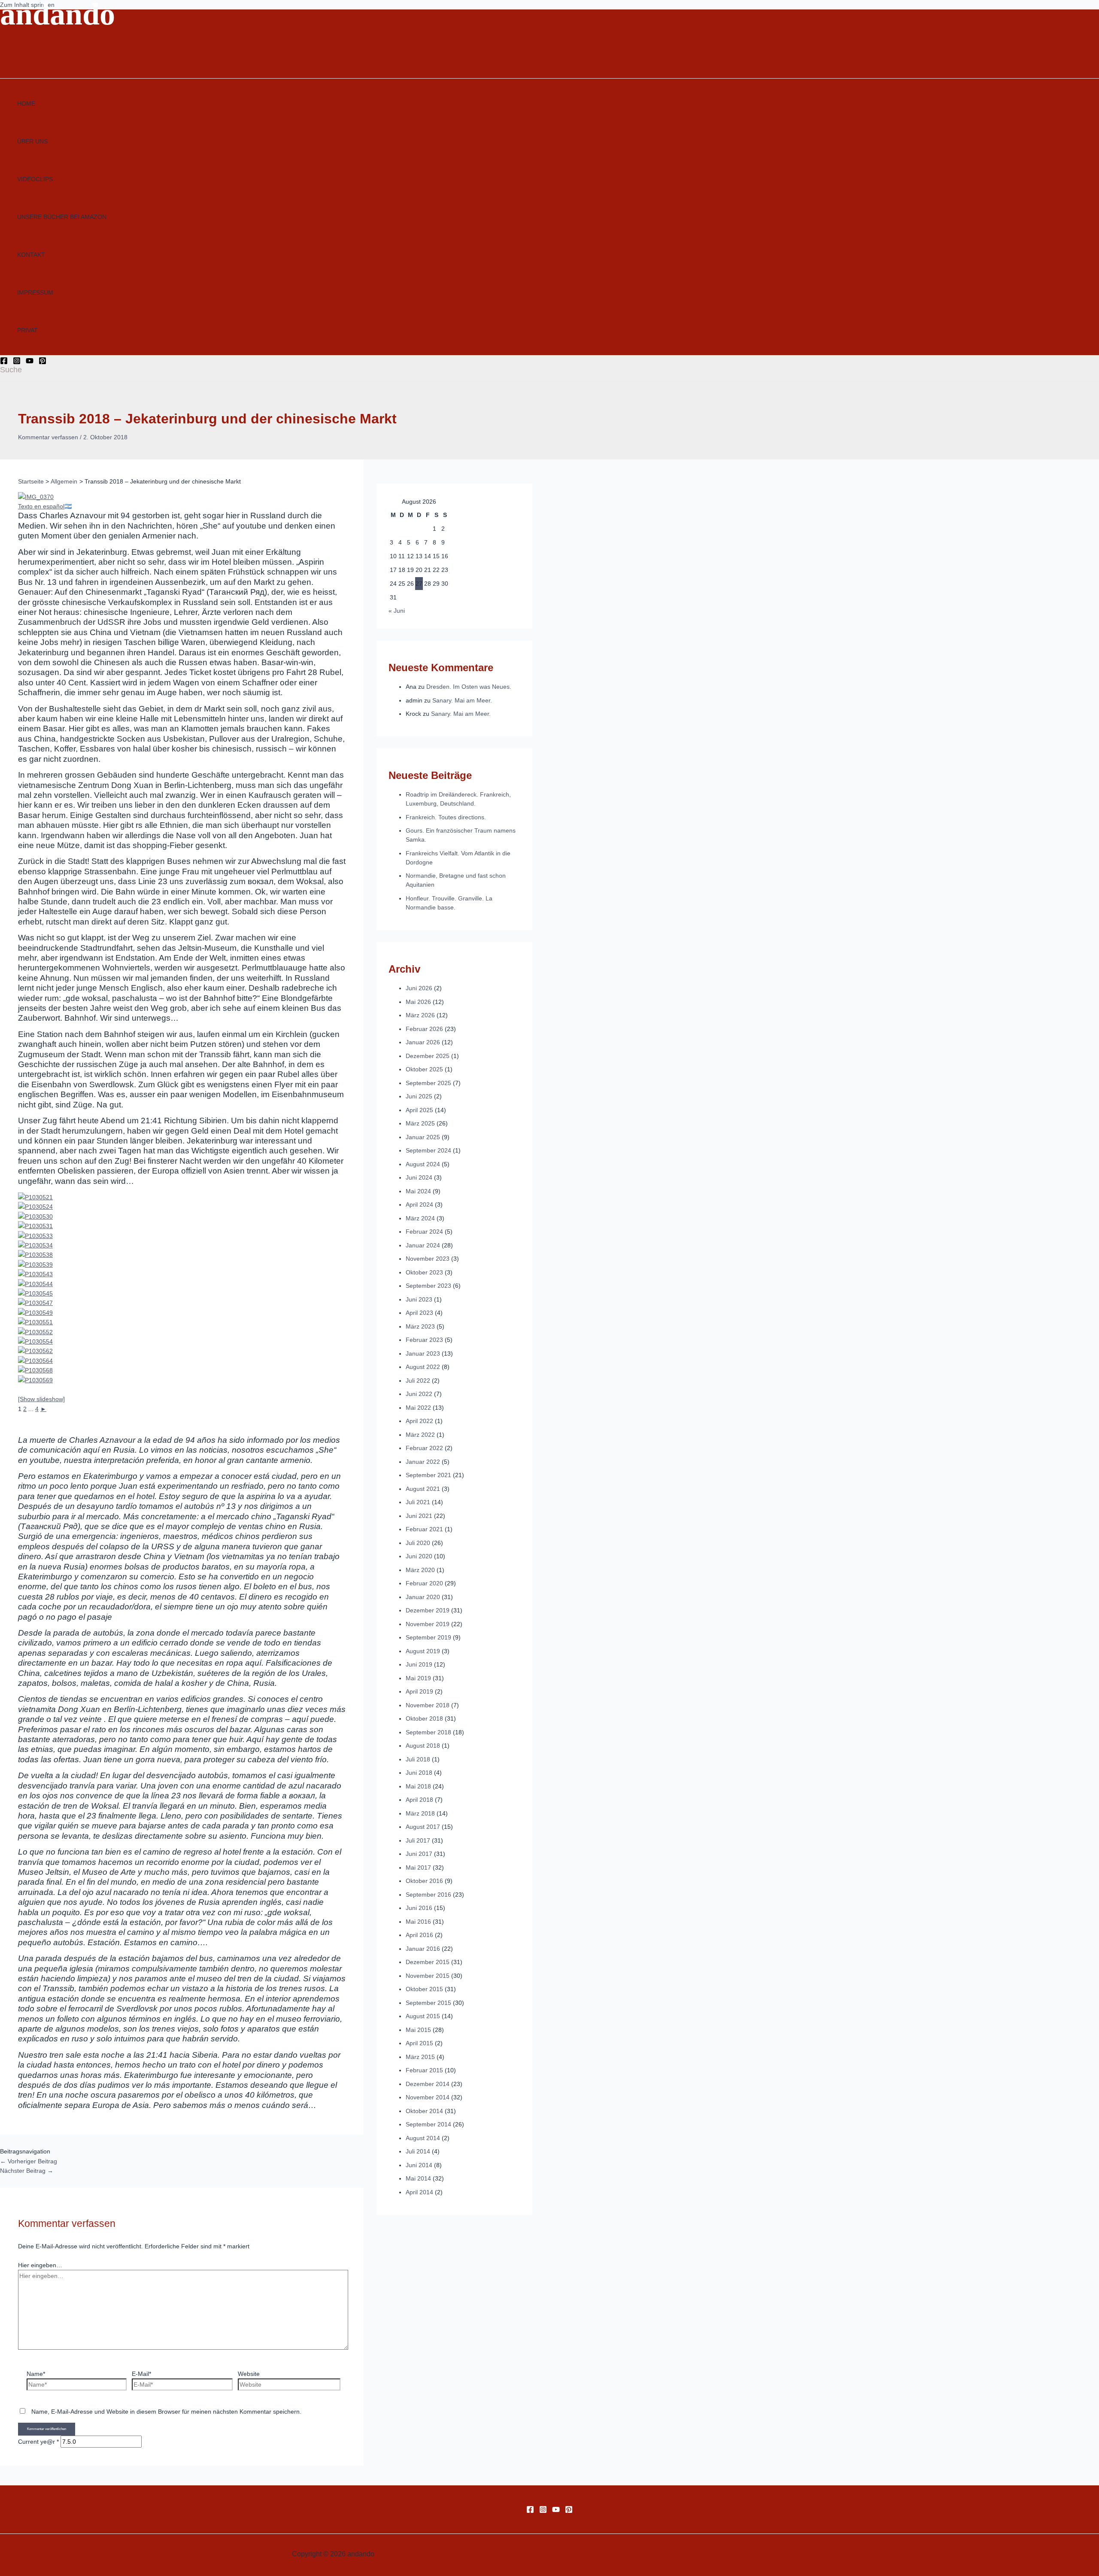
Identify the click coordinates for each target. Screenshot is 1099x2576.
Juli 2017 (418, 1840)
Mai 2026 (418, 1002)
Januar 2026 (423, 1042)
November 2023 (428, 1259)
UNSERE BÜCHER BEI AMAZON (62, 217)
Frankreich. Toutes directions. (446, 817)
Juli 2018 (418, 1759)
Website (249, 2374)
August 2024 (423, 1164)
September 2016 (428, 1895)
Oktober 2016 (424, 1881)
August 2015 (423, 2016)
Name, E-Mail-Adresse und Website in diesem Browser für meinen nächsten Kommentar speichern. (166, 2412)
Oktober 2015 (424, 1989)
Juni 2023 (419, 1299)
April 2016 (419, 1935)
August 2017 (423, 1827)
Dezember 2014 (428, 2084)
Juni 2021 (419, 1516)
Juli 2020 (418, 1543)
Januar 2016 (423, 1949)
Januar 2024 (423, 1245)
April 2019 (419, 1691)
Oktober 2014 (424, 2111)
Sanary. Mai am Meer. (462, 700)
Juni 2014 (419, 2165)
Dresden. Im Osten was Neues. (469, 687)
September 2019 (428, 1637)
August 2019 (423, 1651)
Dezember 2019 (428, 1610)
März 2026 (420, 1015)
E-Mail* (141, 2374)
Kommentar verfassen (48, 437)
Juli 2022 (418, 1381)
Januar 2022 (423, 1462)
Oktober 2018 (424, 1718)
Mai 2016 (418, 1922)
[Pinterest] (43, 362)
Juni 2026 (419, 988)
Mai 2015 (418, 2030)
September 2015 (428, 2003)
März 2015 (420, 2057)
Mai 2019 (418, 1678)
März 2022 (420, 1435)
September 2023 (428, 1286)
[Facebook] (4, 362)
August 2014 (423, 2138)
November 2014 (428, 2097)
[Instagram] (17, 362)
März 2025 (420, 1123)
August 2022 (423, 1367)
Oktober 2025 (424, 1069)
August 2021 (423, 1489)
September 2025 (428, 1083)
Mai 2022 (418, 1408)
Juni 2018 (419, 1773)
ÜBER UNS (32, 141)
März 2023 (420, 1326)
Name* (36, 2374)
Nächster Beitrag (27, 2171)
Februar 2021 (424, 1529)
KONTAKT (31, 255)
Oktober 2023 (424, 1272)
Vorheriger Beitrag (29, 2161)
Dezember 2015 (428, 1962)
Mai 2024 (418, 1191)
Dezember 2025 (428, 1056)
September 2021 (428, 1475)
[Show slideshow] (41, 1399)
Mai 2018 (418, 1786)
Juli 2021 (418, 1502)
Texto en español (41, 506)
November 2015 (428, 1976)
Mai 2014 (418, 2178)
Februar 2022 (424, 1448)
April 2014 (419, 2192)
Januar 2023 (423, 1353)
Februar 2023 (424, 1340)
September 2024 (428, 1150)
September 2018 (428, 1732)
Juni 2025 (419, 1096)
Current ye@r (38, 2442)
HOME (26, 103)
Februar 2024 (424, 1232)
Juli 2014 (418, 2151)
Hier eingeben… (40, 2265)
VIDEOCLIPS (35, 179)
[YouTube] (30, 362)
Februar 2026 (424, 1029)
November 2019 (428, 1624)
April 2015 (419, 2043)
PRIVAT (27, 330)
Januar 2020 (423, 1597)
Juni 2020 (419, 1556)
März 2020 (420, 1570)
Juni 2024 (419, 1177)
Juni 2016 (419, 1908)
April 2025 (419, 1110)
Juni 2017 (419, 1854)
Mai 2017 (418, 1867)
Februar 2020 (424, 1583)
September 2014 (428, 2124)
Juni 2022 (419, 1394)
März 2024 (420, 1218)
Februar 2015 (424, 2070)
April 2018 (419, 1800)
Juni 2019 (419, 1664)
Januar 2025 (423, 1137)
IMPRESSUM (35, 292)
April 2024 (419, 1204)
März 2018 (420, 1813)
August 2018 (423, 1746)
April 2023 (419, 1313)
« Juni (397, 611)
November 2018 (428, 1705)
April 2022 (419, 1421)
